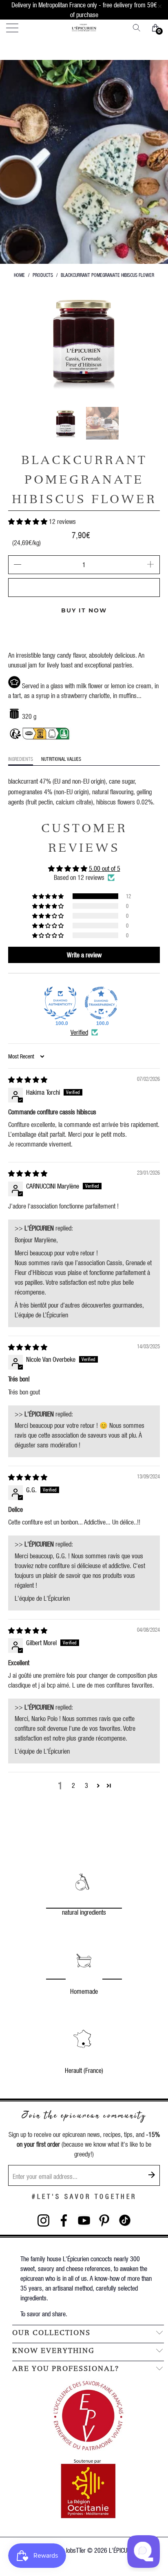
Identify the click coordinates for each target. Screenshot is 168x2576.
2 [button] (73, 1785)
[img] (28, 1079)
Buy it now (84, 610)
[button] (28, 521)
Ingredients (21, 759)
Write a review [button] (84, 955)
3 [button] (86, 1785)
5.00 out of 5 (105, 868)
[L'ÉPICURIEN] (84, 28)
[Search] (139, 28)
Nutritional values (61, 759)
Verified (79, 1032)
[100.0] (60, 1003)
